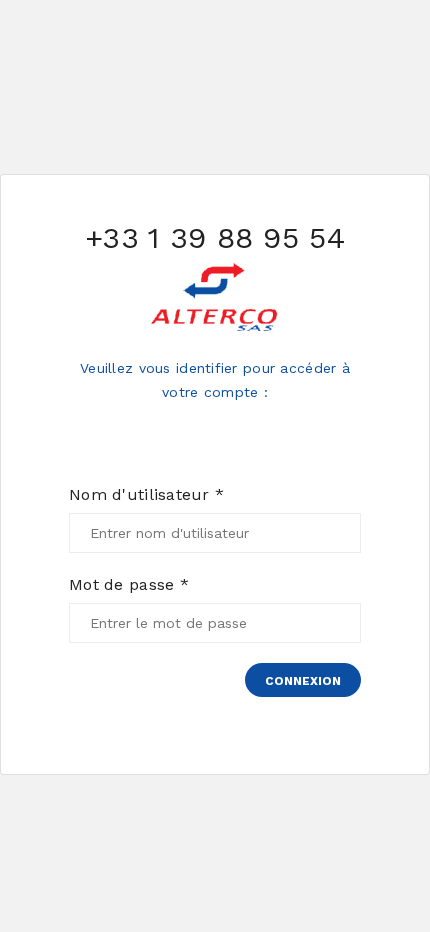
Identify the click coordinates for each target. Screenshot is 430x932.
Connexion (303, 681)
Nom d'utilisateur (146, 495)
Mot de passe (129, 585)
